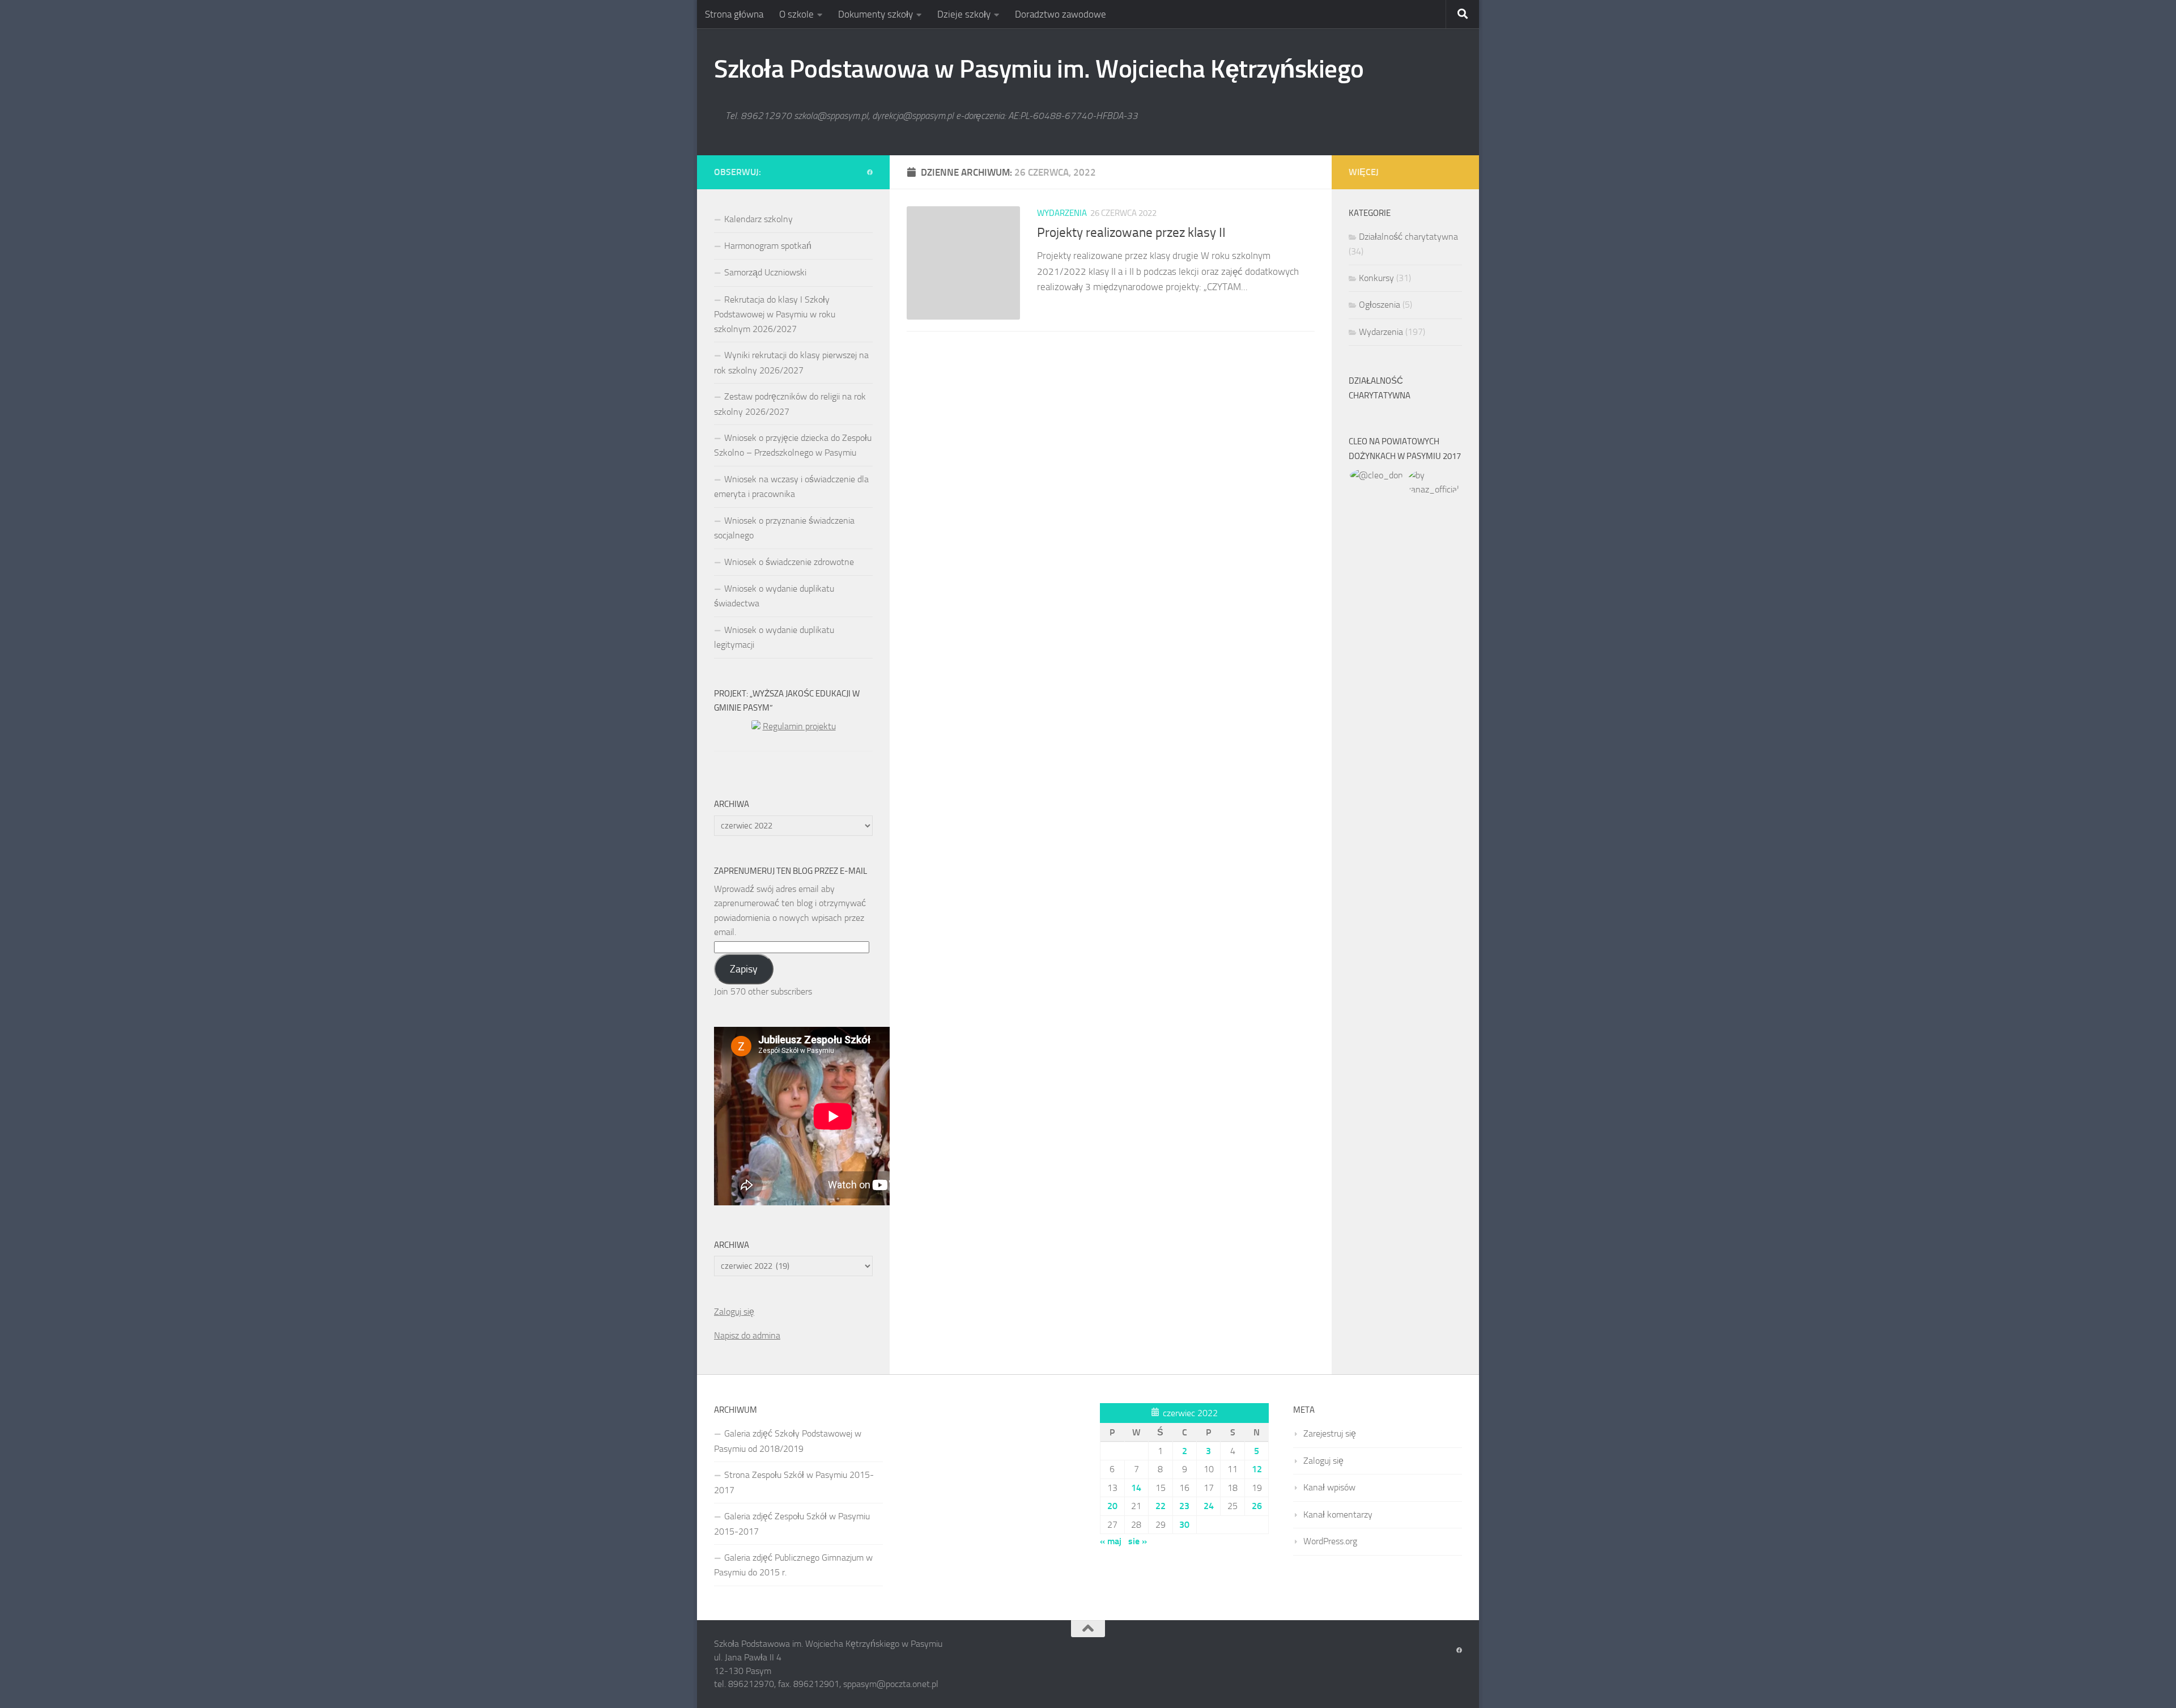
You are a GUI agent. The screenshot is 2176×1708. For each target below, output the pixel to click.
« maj (1111, 1541)
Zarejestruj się (1330, 1433)
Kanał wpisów (1329, 1487)
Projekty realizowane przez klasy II (1131, 232)
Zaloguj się (734, 1312)
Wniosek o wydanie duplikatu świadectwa (774, 596)
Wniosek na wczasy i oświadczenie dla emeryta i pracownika (791, 487)
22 (1161, 1506)
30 (1184, 1525)
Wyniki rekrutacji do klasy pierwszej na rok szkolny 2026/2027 (791, 362)
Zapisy (744, 969)
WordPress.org (1330, 1541)
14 (1136, 1488)
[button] (1377, 475)
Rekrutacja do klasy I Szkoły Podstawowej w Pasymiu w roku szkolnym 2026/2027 (775, 314)
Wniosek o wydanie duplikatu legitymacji (774, 637)
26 (1257, 1506)
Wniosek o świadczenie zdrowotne (789, 562)
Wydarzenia (1062, 213)
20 (1112, 1506)
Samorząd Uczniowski (765, 272)
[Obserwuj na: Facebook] (870, 173)
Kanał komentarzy (1338, 1514)
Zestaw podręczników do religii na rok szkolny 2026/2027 (790, 404)
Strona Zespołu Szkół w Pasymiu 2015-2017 (794, 1482)
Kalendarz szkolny (758, 219)
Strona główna (734, 14)
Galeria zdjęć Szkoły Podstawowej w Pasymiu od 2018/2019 (788, 1441)
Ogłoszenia (1380, 305)
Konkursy (1376, 278)
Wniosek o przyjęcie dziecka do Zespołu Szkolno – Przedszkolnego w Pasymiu (793, 445)
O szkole (796, 14)
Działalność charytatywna (1408, 237)
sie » (1138, 1541)
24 (1209, 1506)
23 (1184, 1506)
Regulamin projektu (799, 726)
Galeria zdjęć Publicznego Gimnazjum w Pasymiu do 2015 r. (793, 1565)
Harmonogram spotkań (768, 246)
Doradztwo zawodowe (1061, 14)
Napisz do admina (747, 1335)
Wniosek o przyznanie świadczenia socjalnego (784, 528)
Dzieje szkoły (964, 14)
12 (1257, 1469)
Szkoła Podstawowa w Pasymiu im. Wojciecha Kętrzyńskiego (1039, 69)
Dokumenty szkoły (875, 14)
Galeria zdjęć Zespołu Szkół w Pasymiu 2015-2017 (792, 1524)
